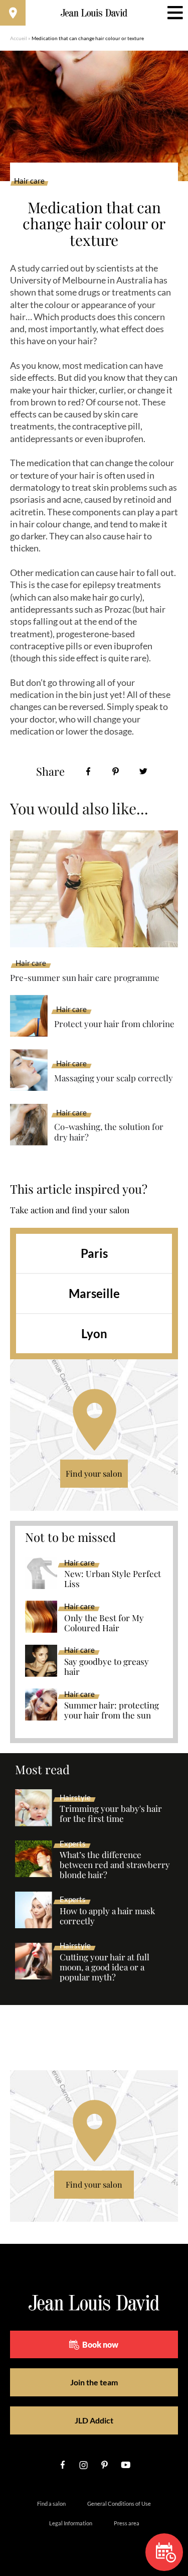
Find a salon (51, 2503)
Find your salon (94, 1473)
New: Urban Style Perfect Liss (113, 1579)
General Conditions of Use (119, 2503)
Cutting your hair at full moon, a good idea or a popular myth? (105, 1967)
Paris (94, 1253)
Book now (100, 2344)
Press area (127, 2523)
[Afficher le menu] (175, 13)
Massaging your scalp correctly (114, 1078)
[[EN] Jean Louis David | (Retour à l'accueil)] (94, 13)
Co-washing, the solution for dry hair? (109, 1132)
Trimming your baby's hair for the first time (111, 1814)
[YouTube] (126, 2465)
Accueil (19, 38)
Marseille (94, 1293)
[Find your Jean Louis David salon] (13, 13)
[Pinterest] (116, 771)
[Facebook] (88, 771)
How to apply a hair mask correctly (107, 1916)
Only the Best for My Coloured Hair (104, 1623)
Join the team (94, 2382)
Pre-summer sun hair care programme (85, 977)
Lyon (94, 1333)
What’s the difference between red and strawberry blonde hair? (115, 1865)
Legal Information (71, 2523)
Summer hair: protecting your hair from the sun (112, 1710)
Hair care (29, 181)
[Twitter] (143, 771)
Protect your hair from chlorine (114, 1024)
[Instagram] (84, 2465)
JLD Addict (94, 2420)
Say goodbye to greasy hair (107, 1667)
